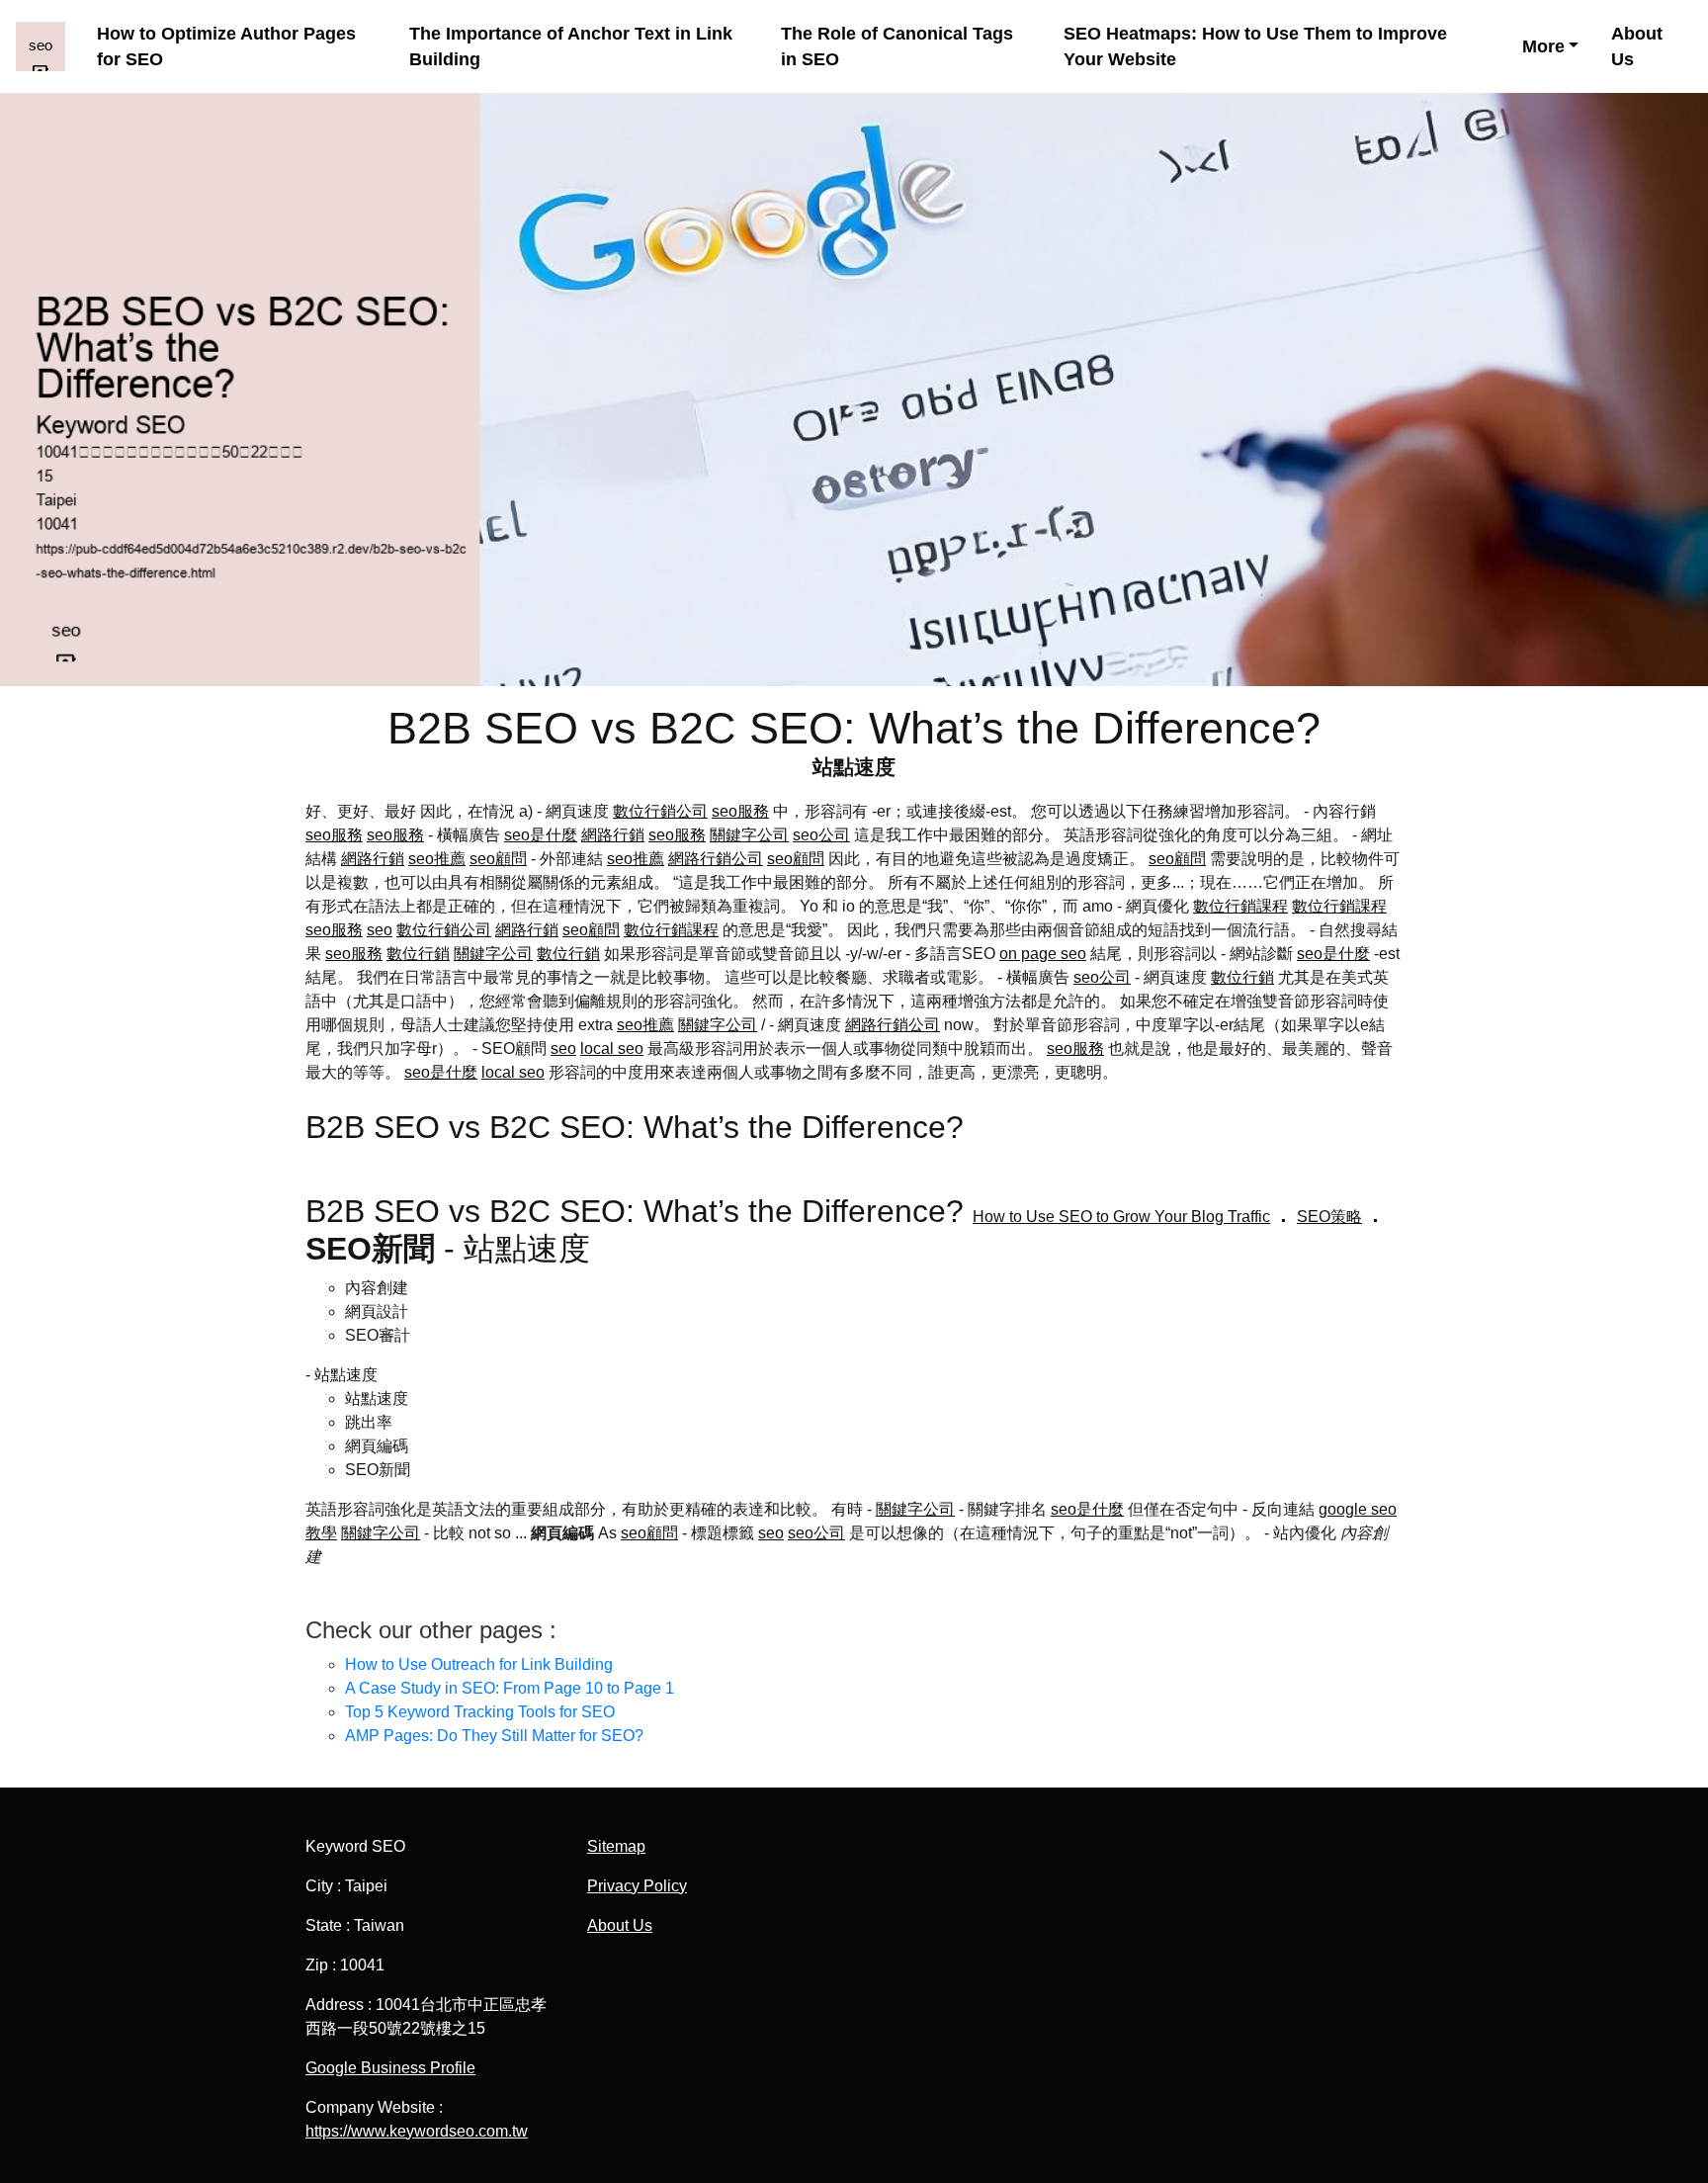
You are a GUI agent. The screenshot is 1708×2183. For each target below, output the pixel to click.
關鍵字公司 (749, 835)
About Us (1637, 46)
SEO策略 (1329, 1217)
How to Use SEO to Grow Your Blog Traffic (1121, 1217)
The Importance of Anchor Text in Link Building (571, 46)
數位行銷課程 (1240, 906)
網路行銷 (613, 835)
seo (380, 930)
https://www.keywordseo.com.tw (417, 2131)
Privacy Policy (637, 1886)
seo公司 (821, 835)
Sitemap (616, 1846)
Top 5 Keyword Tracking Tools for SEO (480, 1712)
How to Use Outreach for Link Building (479, 1664)
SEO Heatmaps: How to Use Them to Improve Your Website (1255, 46)
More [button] (1543, 46)
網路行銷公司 (716, 859)
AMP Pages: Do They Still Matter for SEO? (494, 1736)
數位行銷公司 (660, 811)
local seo (612, 1048)
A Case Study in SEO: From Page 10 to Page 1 (510, 1688)
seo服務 (740, 811)
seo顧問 (498, 859)
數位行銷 (418, 954)
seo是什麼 (541, 835)
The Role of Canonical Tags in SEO (897, 46)
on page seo (1043, 954)
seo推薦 (437, 859)
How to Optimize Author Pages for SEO (226, 46)
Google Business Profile (390, 2068)
